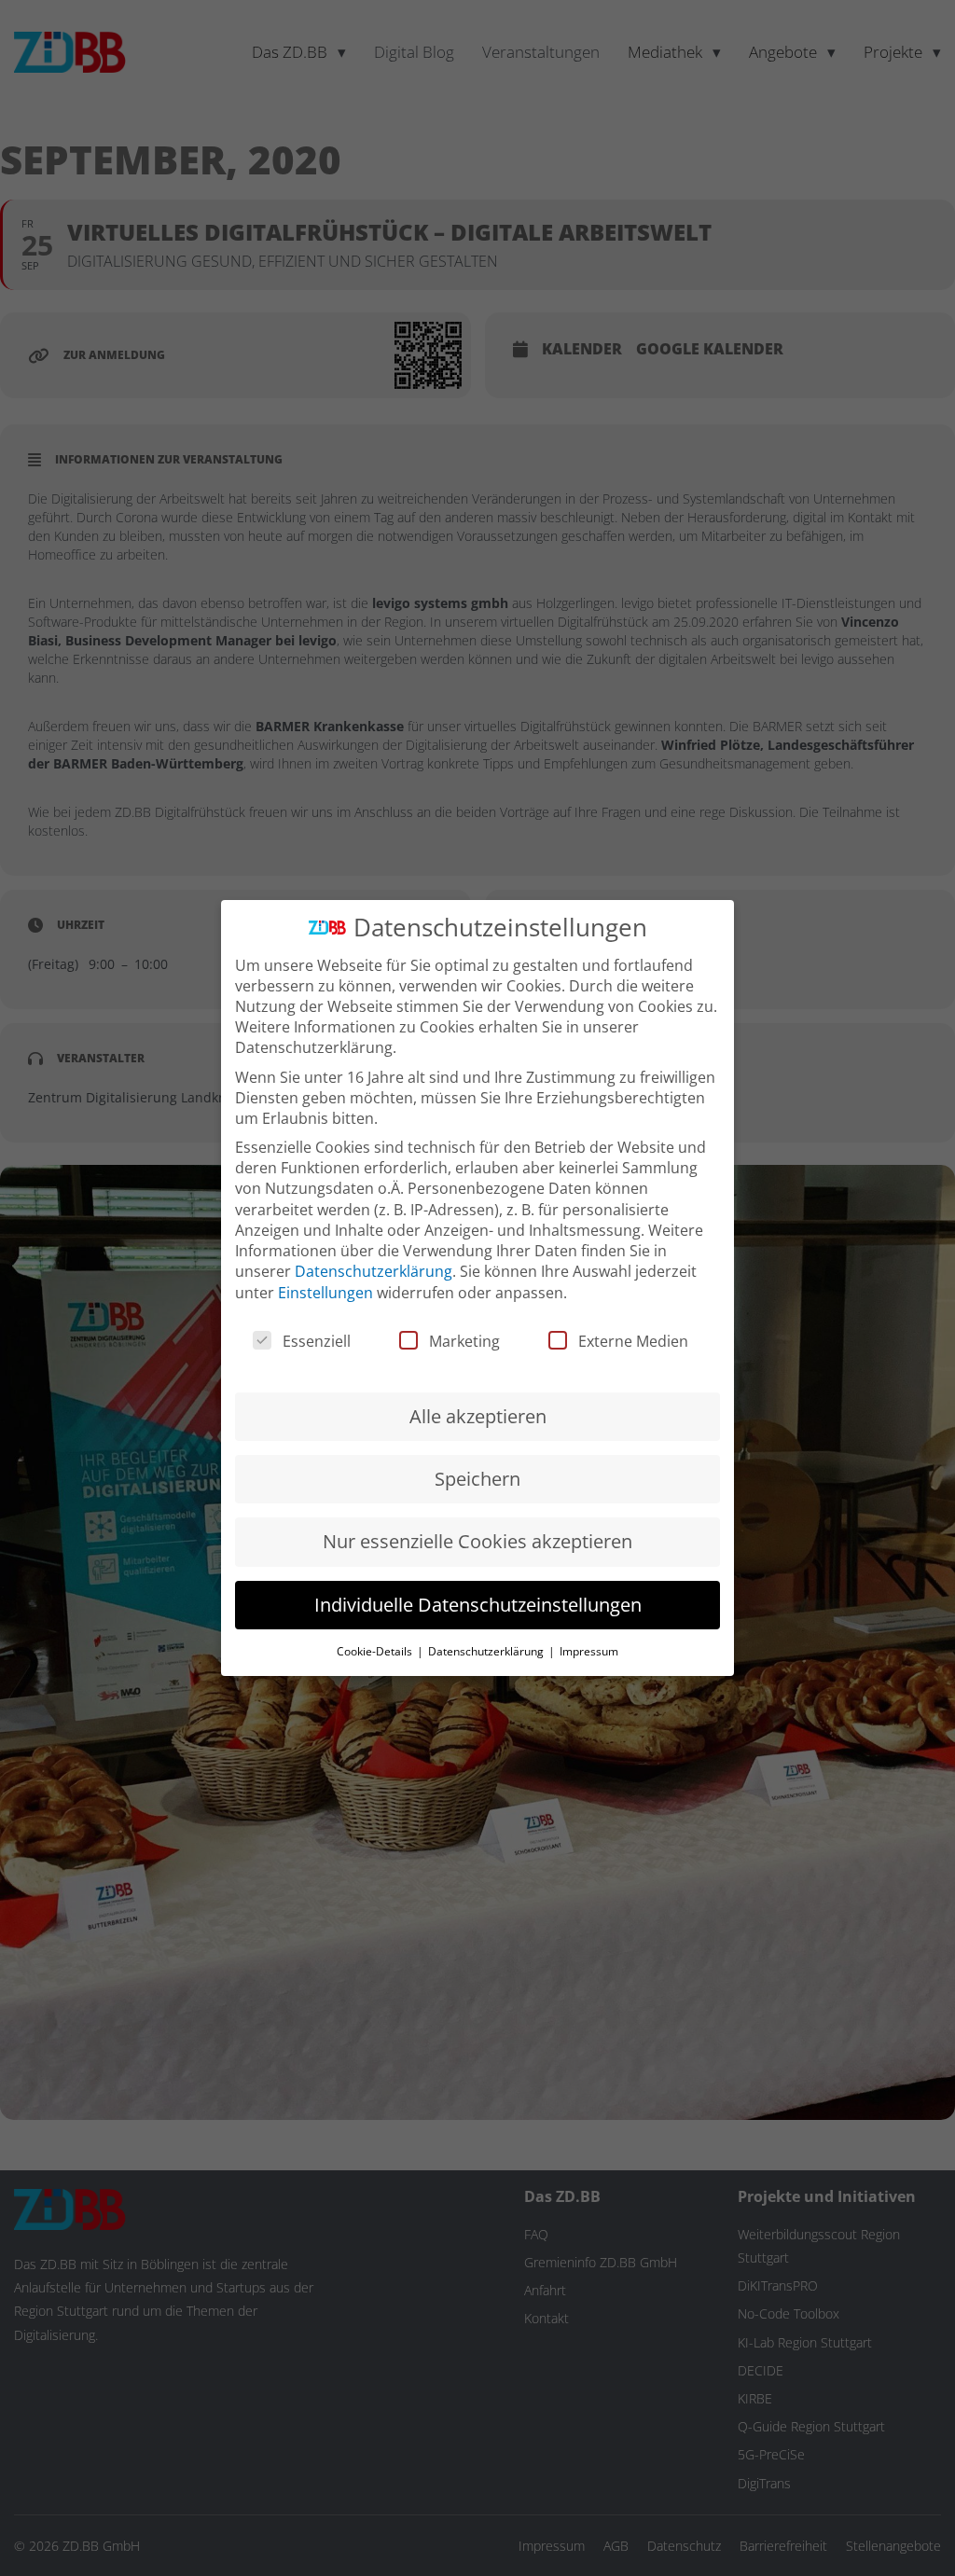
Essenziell (317, 1341)
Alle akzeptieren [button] (478, 1416)
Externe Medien (633, 1341)
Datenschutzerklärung (374, 1271)
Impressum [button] (589, 1651)
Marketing (464, 1341)
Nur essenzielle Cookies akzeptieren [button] (477, 1541)
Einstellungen (325, 1293)
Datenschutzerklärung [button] (487, 1651)
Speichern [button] (477, 1479)
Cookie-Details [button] (376, 1651)
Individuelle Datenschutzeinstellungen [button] (478, 1605)
